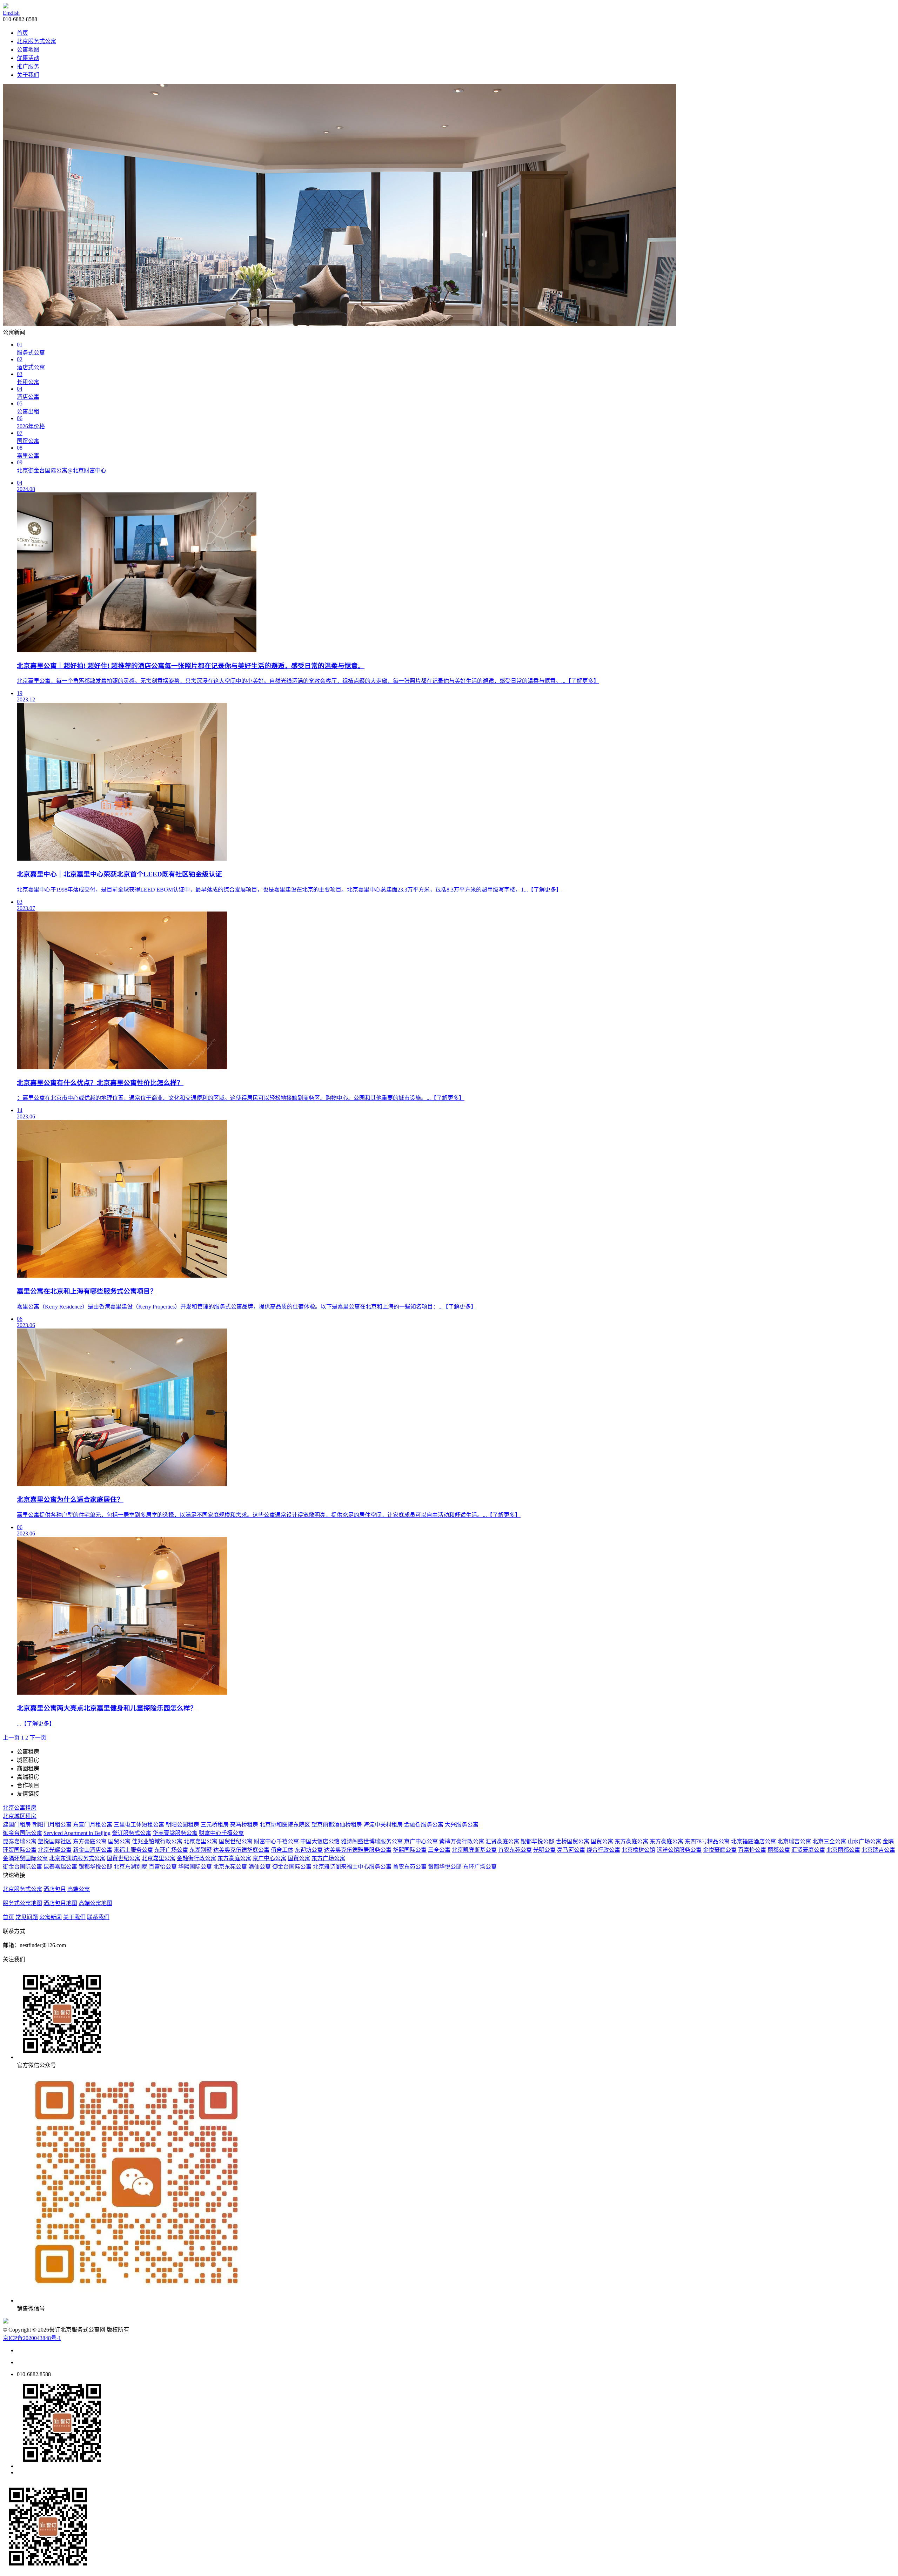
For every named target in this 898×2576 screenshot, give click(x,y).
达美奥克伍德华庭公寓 (241, 1850)
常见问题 (27, 1917)
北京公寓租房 (20, 1808)
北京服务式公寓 (36, 41)
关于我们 (28, 75)
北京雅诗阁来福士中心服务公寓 (352, 1867)
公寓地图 (28, 50)
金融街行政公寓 (196, 1858)
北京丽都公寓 (843, 1850)
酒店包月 (55, 1889)
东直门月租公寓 (93, 1825)
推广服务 (28, 66)
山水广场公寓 (864, 1841)
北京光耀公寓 (55, 1850)
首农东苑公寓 (515, 1850)
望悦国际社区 (55, 1841)
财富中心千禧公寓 (221, 1833)
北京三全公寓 (829, 1841)
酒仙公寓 (260, 1867)
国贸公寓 (119, 1841)
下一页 (38, 1738)
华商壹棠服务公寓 (175, 1833)
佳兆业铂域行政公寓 (157, 1841)
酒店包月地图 (60, 1903)
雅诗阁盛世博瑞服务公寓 (372, 1841)
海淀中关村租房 (383, 1825)
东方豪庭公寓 (90, 1841)
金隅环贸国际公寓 (25, 1858)
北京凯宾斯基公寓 (474, 1850)
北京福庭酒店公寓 (753, 1841)
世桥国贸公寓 (572, 1841)
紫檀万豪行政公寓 (462, 1841)
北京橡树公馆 (638, 1850)
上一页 (11, 1738)
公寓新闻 (51, 1917)
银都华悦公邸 (537, 1841)
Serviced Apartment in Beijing (77, 1833)
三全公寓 (439, 1850)
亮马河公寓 (571, 1850)
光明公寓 (544, 1850)
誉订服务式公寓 (132, 1833)
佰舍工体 (282, 1850)
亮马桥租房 (244, 1825)
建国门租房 (17, 1825)
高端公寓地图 (95, 1903)
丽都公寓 (779, 1850)
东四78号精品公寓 (707, 1841)
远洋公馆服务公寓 (679, 1850)
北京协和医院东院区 (285, 1825)
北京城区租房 (20, 1816)
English (11, 13)
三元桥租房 (215, 1825)
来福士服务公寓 (133, 1850)
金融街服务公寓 (424, 1825)
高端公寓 (79, 1889)
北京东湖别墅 (130, 1867)
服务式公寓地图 (22, 1903)
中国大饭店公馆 (320, 1841)
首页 (22, 33)
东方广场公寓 (328, 1858)
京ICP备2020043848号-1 (32, 2338)
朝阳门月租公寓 (52, 1825)
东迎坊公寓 (309, 1850)
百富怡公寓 (752, 1850)
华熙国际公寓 (410, 1850)
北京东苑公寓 (230, 1867)
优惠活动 (28, 58)
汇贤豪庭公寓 (502, 1841)
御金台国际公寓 (22, 1833)
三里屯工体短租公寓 (139, 1825)
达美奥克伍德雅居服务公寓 (358, 1850)
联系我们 (98, 1917)
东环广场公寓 (171, 1850)
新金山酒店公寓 (93, 1850)
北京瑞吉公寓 (794, 1841)
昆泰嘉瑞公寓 (20, 1841)
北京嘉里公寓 (201, 1841)
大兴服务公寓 (462, 1825)
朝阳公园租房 (182, 1825)
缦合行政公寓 (603, 1850)
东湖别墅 (201, 1850)
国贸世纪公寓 (236, 1841)
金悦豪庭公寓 (720, 1850)
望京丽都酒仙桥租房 (337, 1825)
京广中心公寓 (421, 1841)
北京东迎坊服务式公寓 (77, 1858)
